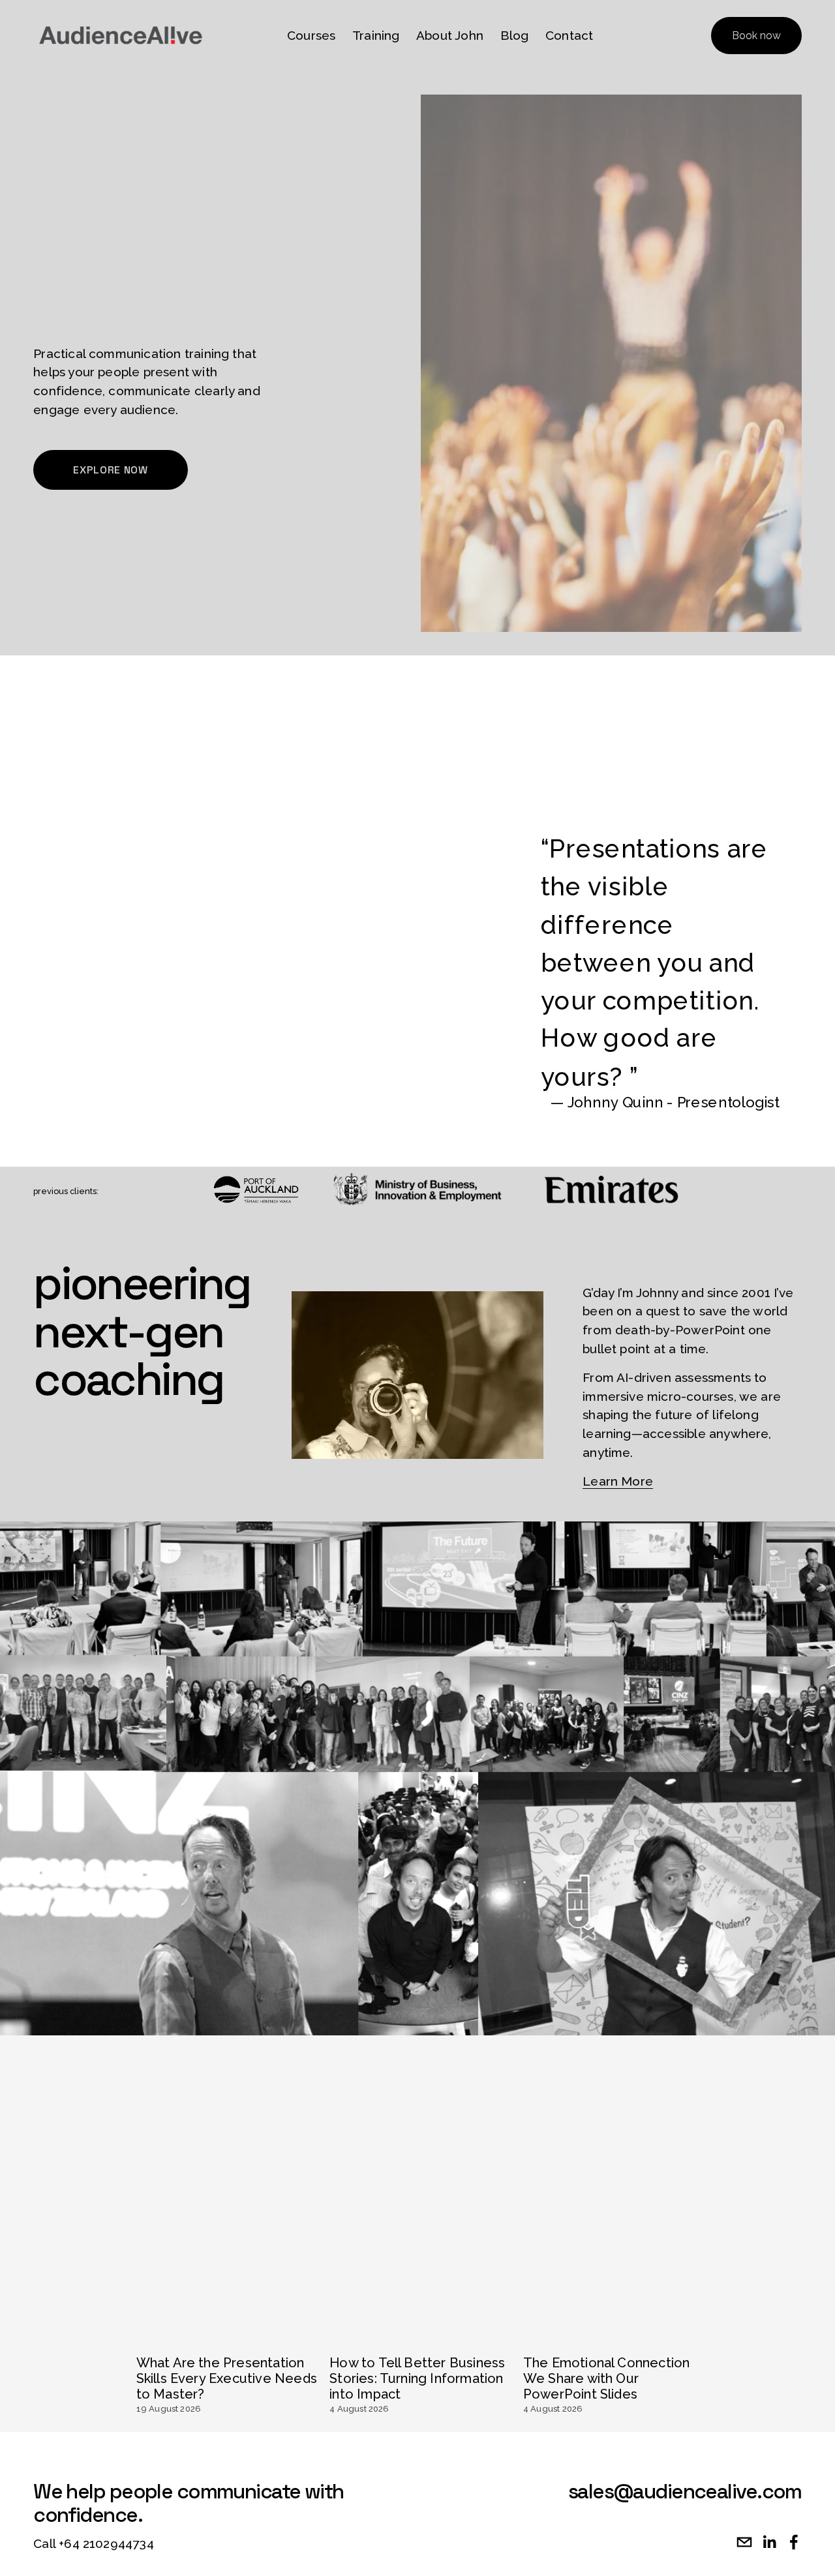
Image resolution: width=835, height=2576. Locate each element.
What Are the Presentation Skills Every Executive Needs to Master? (227, 2378)
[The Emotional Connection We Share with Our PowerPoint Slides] (614, 2335)
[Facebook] (794, 2542)
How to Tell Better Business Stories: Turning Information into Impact (417, 2378)
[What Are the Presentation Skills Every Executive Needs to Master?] (227, 2335)
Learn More (618, 1481)
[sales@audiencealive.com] (744, 2542)
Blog (515, 35)
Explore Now (110, 470)
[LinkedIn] (769, 2542)
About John (450, 35)
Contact (569, 35)
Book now (756, 36)
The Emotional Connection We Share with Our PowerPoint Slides (607, 2378)
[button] (682, 2310)
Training (376, 35)
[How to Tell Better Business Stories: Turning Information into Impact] (420, 2335)
